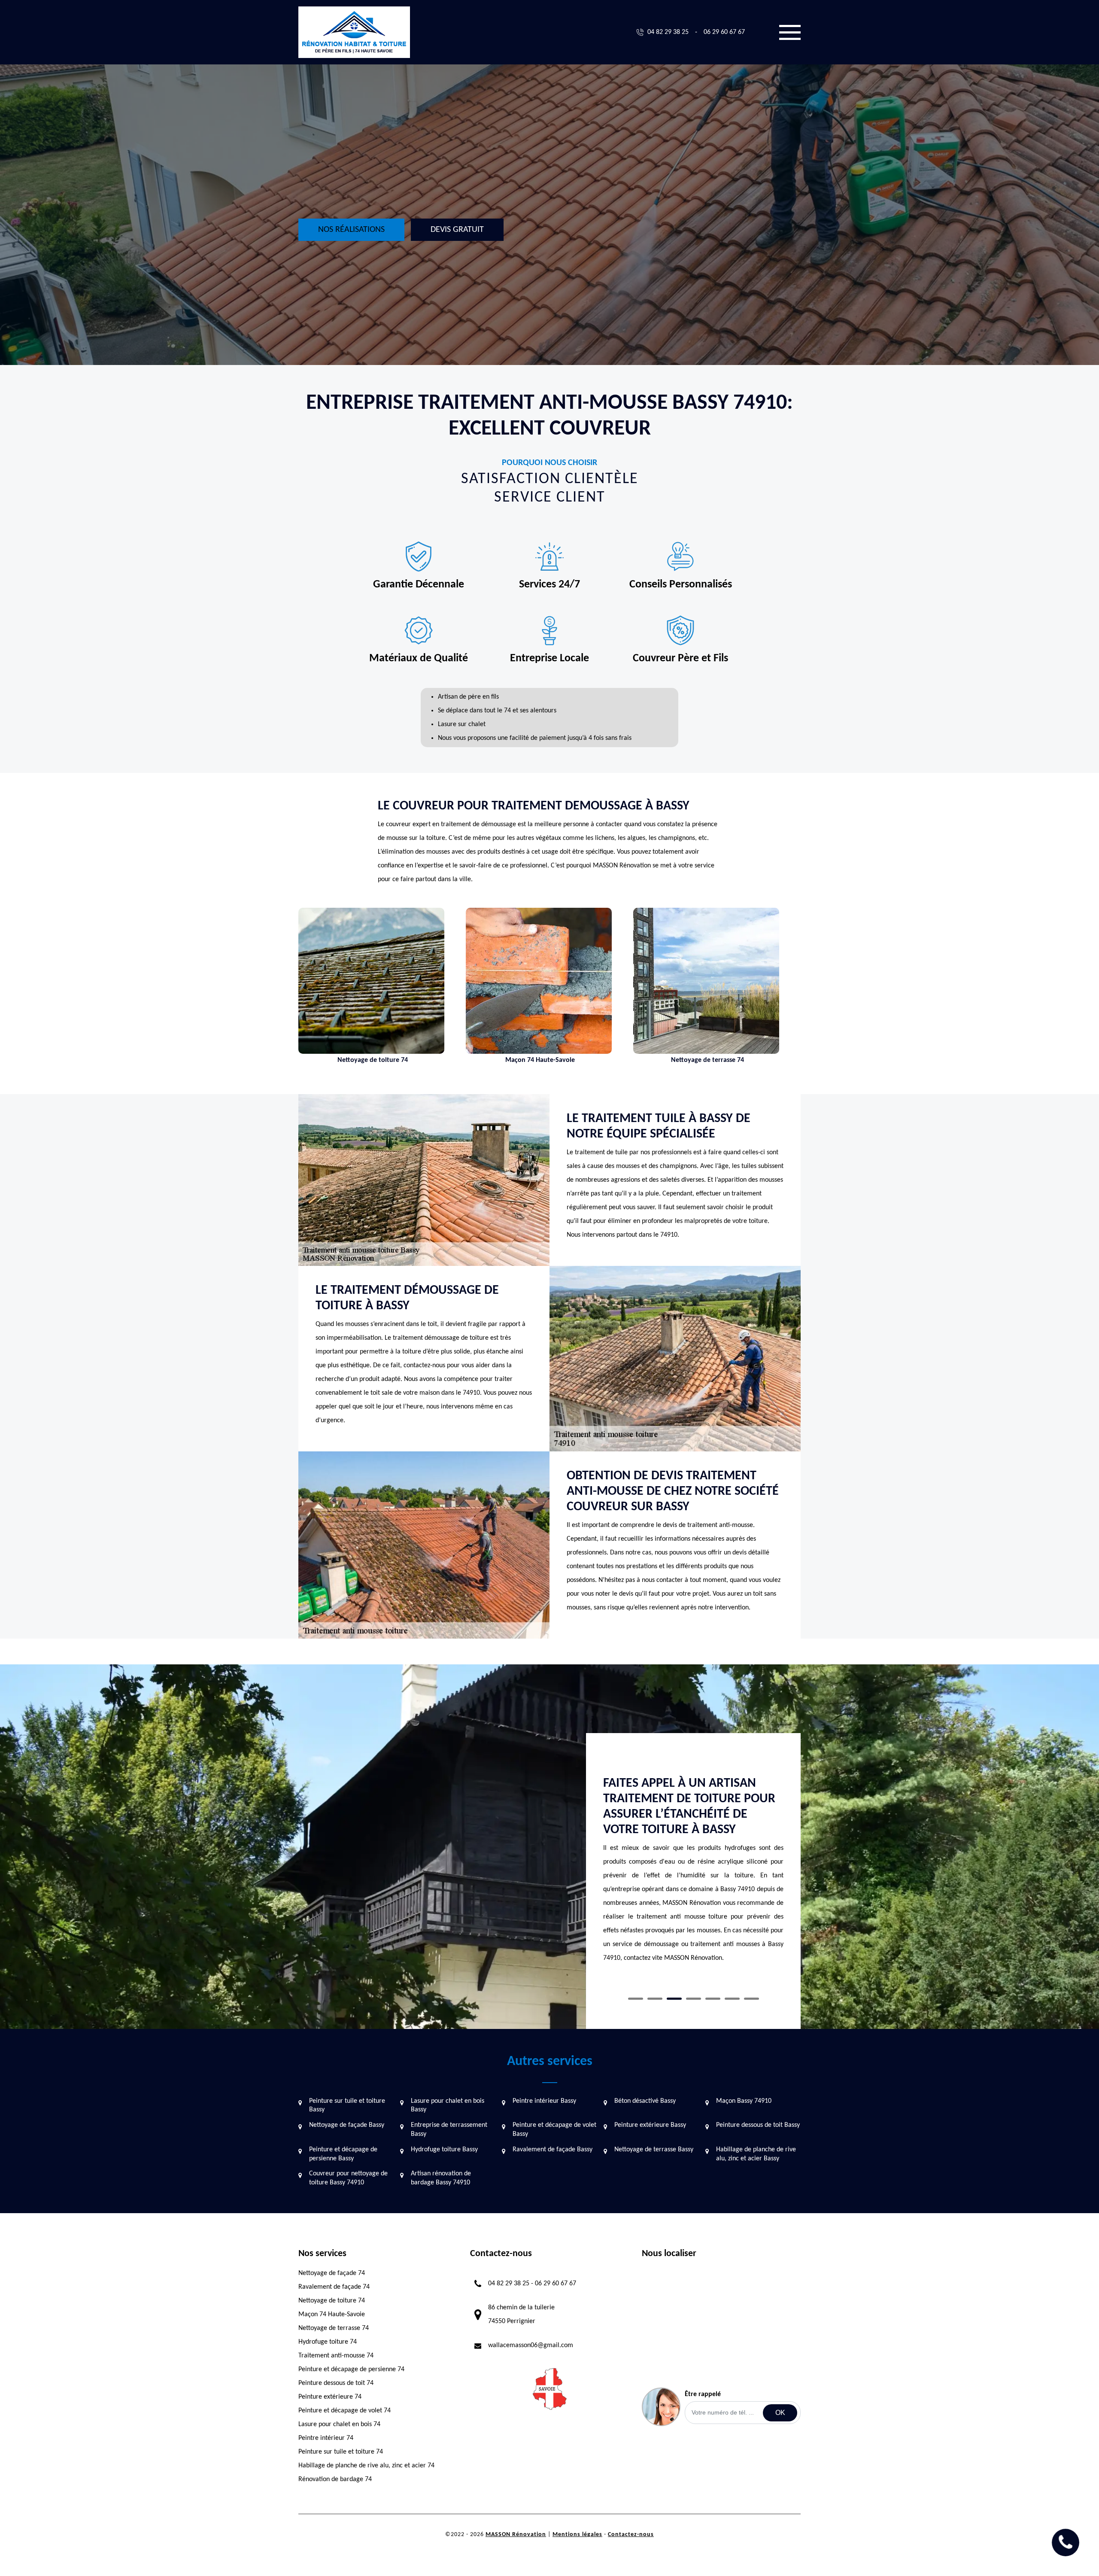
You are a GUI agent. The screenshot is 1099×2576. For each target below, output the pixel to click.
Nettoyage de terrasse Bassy (654, 2150)
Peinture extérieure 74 (330, 2397)
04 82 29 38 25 (668, 32)
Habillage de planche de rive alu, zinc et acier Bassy (756, 2154)
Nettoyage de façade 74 (332, 2273)
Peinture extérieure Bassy (650, 2125)
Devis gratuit (457, 230)
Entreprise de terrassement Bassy (449, 2130)
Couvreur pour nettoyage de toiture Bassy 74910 (348, 2178)
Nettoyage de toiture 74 (332, 2301)
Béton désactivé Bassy (645, 2101)
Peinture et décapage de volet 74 (345, 2411)
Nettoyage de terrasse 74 (334, 2328)
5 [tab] (713, 1999)
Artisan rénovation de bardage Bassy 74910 (441, 2178)
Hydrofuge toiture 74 (328, 2342)
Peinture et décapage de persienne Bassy (343, 2154)
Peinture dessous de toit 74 (336, 2383)
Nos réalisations (351, 230)
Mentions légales (577, 2535)
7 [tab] (751, 1999)
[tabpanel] (693, 1859)
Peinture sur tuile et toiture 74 (341, 2452)
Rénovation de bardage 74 (335, 2479)
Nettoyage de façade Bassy (347, 2125)
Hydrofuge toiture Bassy (444, 2150)
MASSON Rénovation (516, 2535)
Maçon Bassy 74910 (744, 2101)
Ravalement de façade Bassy (553, 2150)
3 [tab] (674, 1999)
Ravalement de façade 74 (334, 2287)
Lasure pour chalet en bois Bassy (448, 2106)
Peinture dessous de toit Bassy (758, 2125)
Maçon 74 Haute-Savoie (332, 2314)
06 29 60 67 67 (724, 32)
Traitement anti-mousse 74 (336, 2356)
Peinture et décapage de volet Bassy (554, 2130)
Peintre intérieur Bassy (544, 2101)
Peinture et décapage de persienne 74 (351, 2369)
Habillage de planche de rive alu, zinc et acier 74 (366, 2466)
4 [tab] (694, 1999)
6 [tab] (732, 1999)
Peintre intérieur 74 (326, 2438)
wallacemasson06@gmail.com (531, 2345)
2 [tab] (655, 1999)
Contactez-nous (631, 2535)
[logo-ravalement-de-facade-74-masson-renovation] (354, 32)
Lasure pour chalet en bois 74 (339, 2424)
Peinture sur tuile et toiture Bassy (347, 2106)
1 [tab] (636, 1999)
